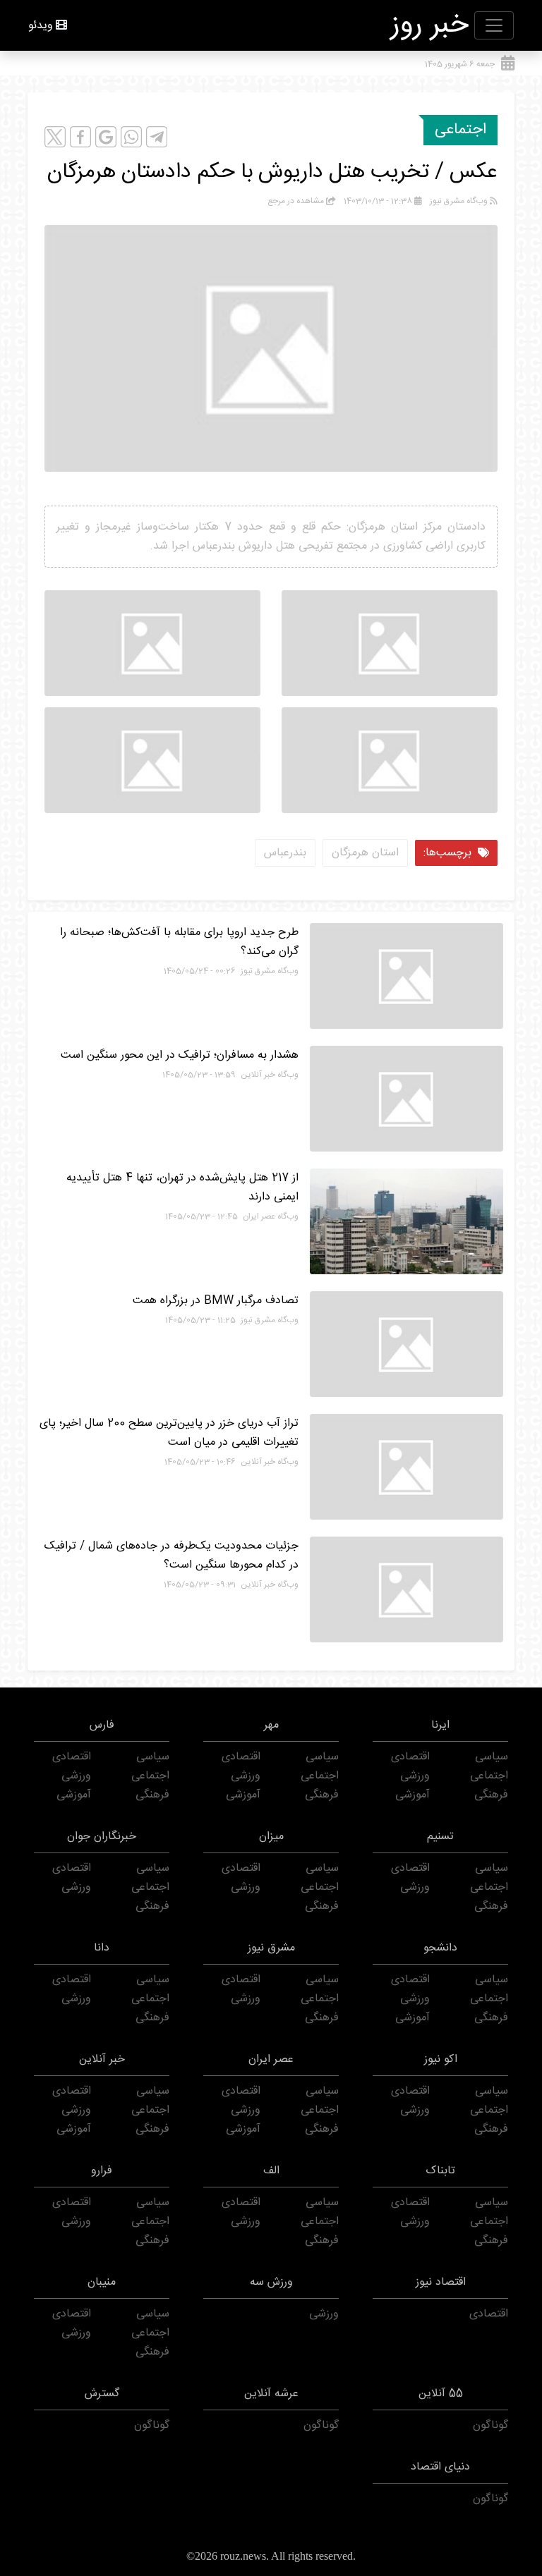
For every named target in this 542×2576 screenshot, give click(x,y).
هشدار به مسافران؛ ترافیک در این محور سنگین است (180, 1055)
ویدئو (41, 26)
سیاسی (492, 1757)
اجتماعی (460, 130)
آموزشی (412, 1795)
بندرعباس (285, 853)
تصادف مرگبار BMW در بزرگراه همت (216, 1301)
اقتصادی (410, 1757)
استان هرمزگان (365, 853)
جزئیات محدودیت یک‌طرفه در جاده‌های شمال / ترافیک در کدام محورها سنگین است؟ (171, 1556)
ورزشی (415, 1776)
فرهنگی (491, 1795)
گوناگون (490, 2425)
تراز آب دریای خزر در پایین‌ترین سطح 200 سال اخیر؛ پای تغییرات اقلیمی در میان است (169, 1433)
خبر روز (430, 25)
